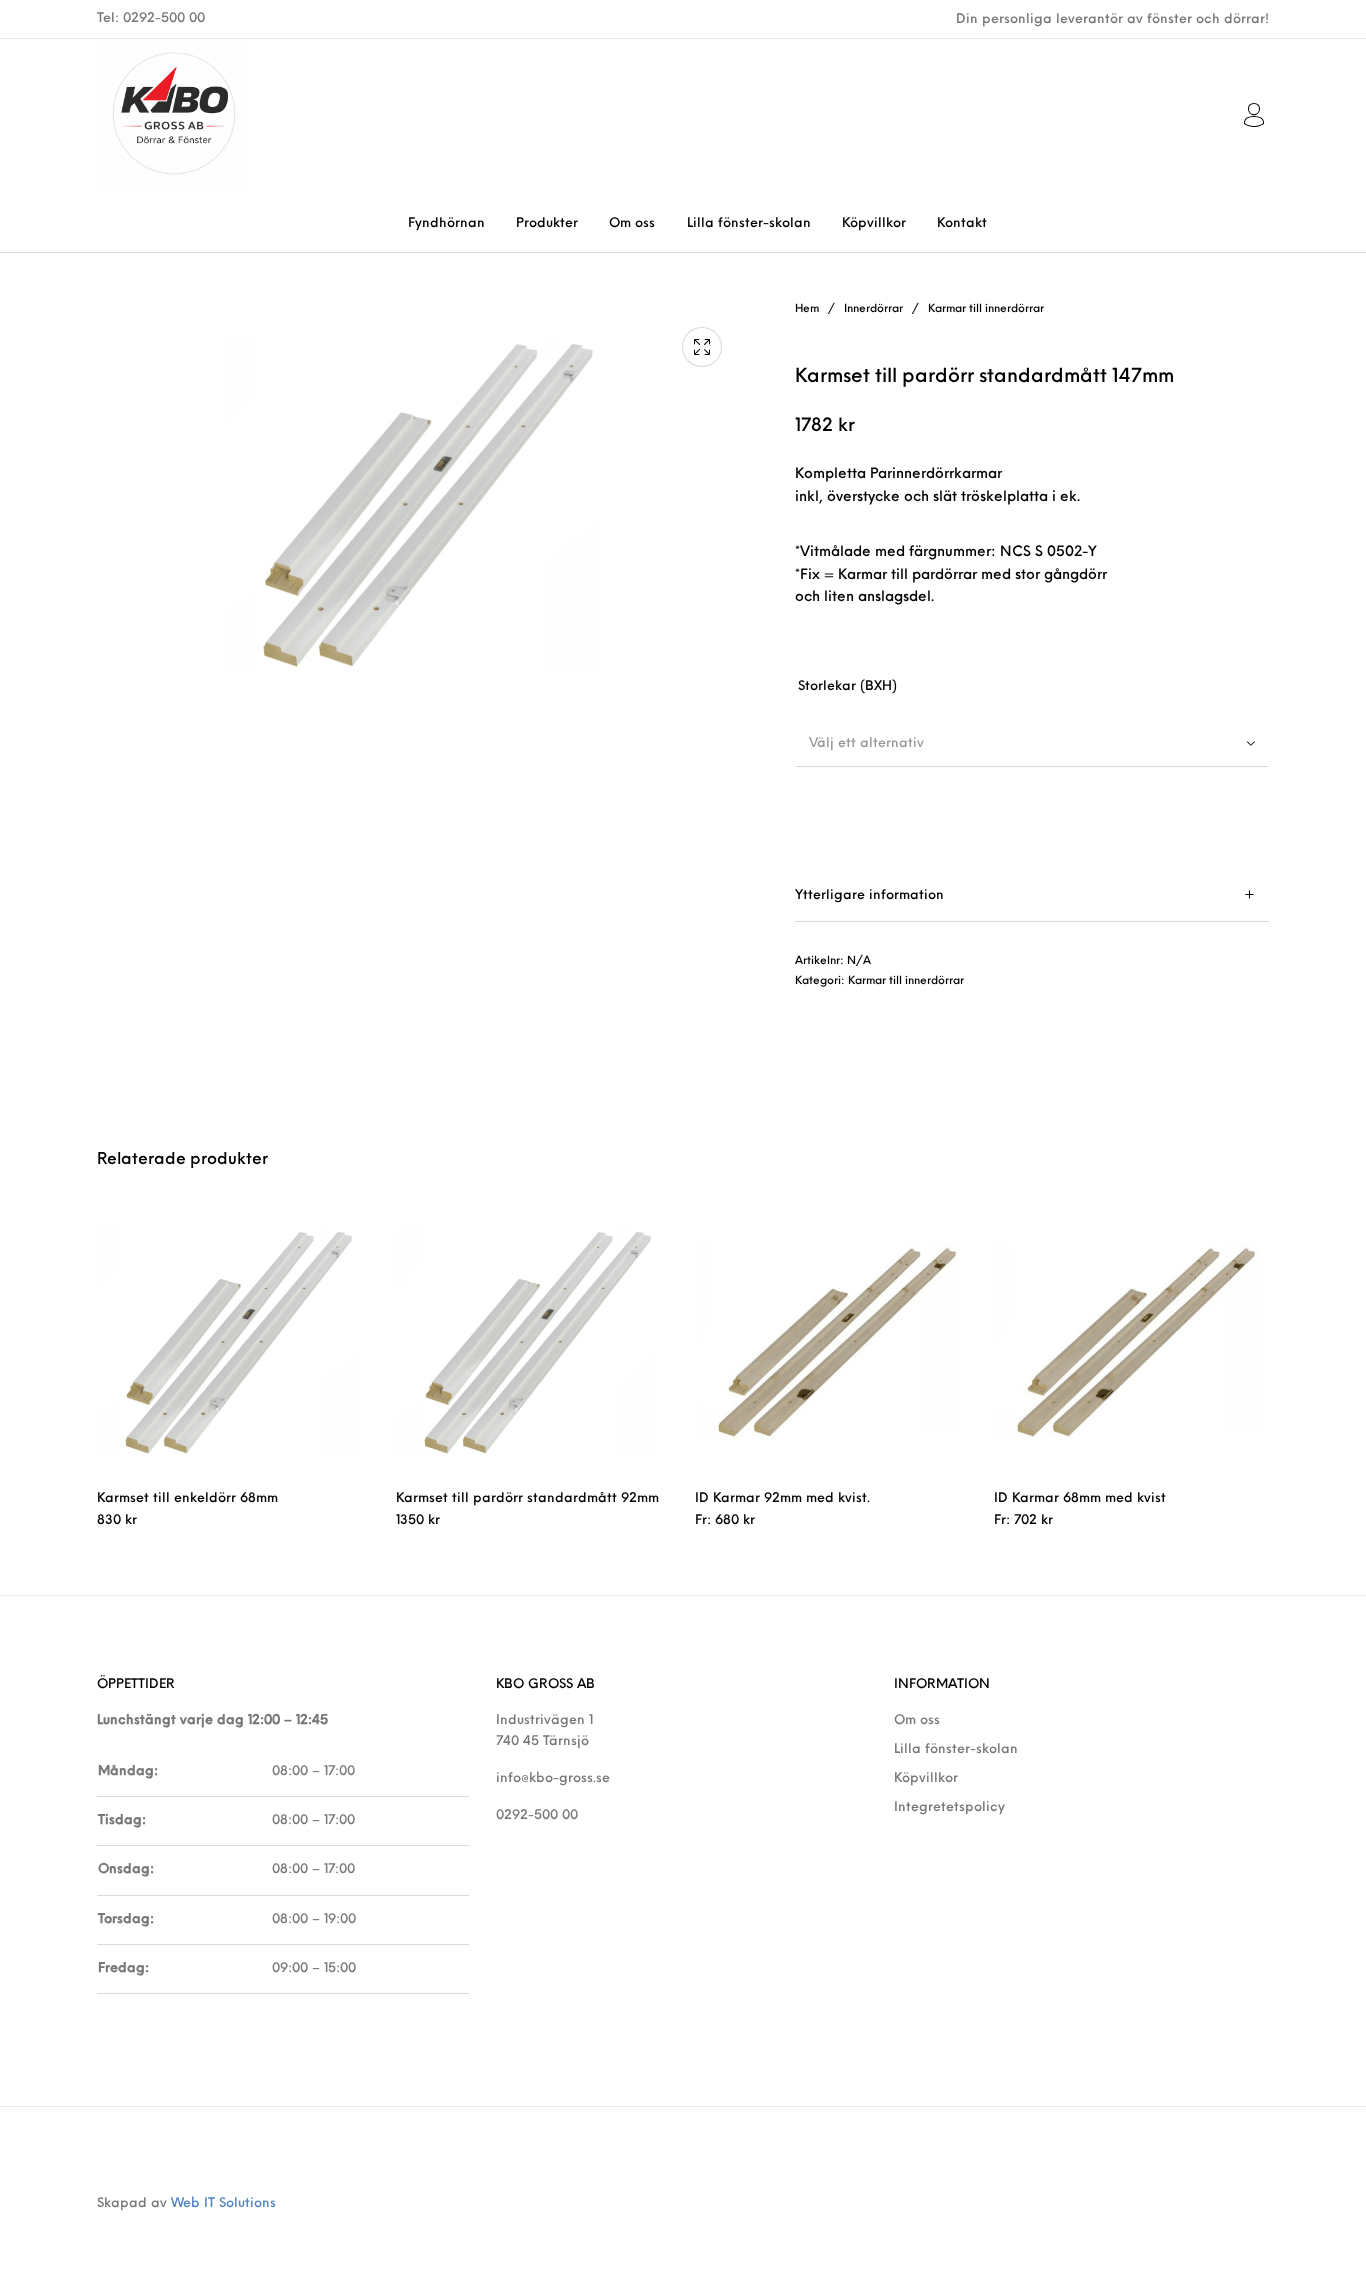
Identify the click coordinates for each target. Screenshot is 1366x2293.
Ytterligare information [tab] (869, 895)
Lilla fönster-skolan (956, 1749)
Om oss (917, 1720)
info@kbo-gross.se (553, 1778)
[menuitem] (446, 223)
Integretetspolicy (949, 1807)
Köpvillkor (926, 1778)
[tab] (1032, 895)
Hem (807, 309)
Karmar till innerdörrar (986, 309)
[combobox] (1032, 743)
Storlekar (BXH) (847, 686)
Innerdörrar (873, 309)
